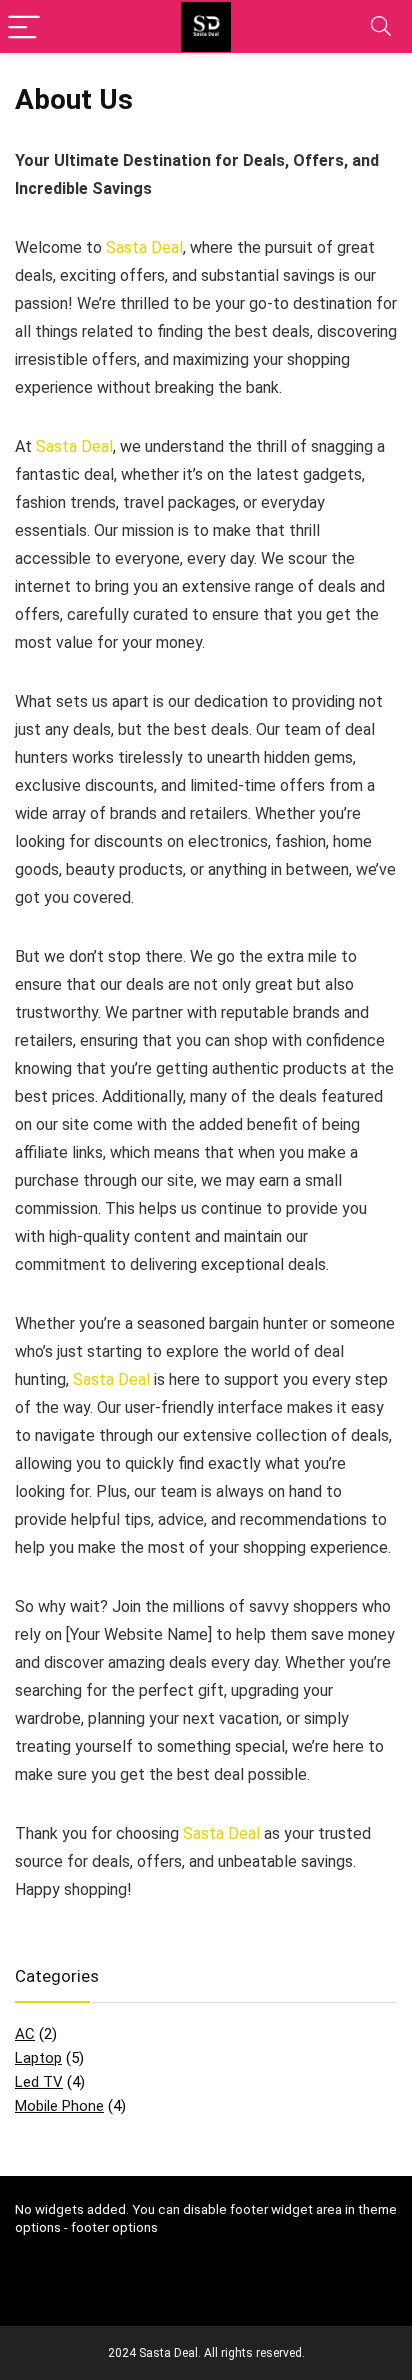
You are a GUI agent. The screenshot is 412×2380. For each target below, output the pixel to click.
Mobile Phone (59, 2106)
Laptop (38, 2058)
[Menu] (24, 26)
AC (25, 2034)
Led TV (39, 2082)
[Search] (381, 26)
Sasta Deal (144, 247)
